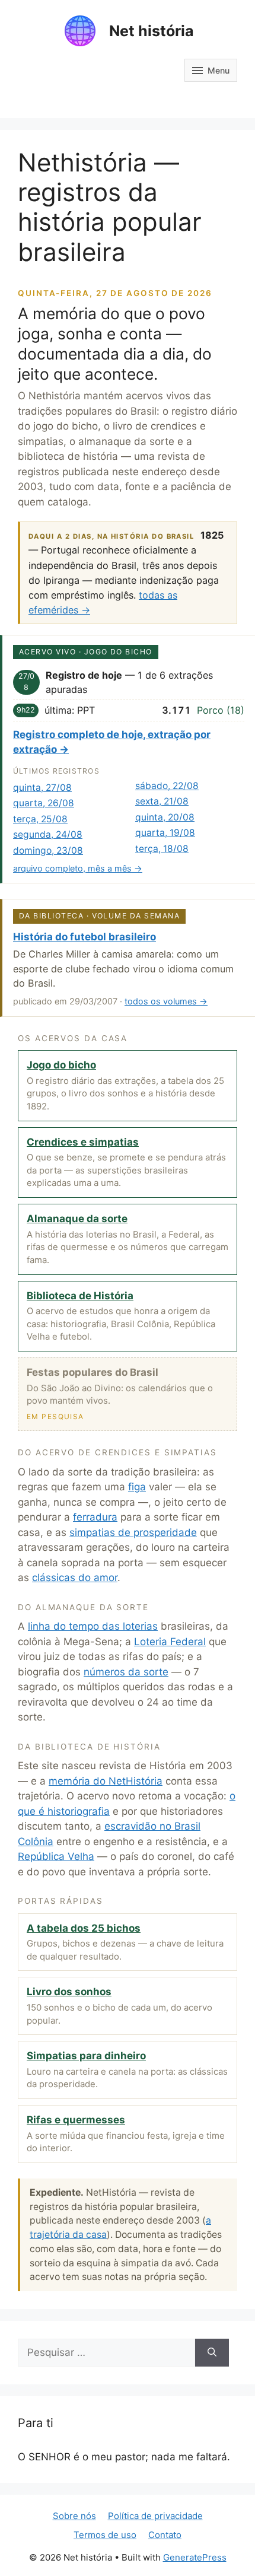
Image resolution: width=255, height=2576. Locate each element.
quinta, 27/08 (42, 788)
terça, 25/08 (40, 819)
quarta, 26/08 (44, 803)
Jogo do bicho (61, 1065)
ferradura (95, 1517)
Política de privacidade (155, 2516)
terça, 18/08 (162, 849)
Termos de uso (105, 2535)
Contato (165, 2535)
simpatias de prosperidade (133, 1532)
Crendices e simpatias (83, 1142)
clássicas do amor (75, 1578)
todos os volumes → (166, 1001)
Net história (152, 31)
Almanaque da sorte (77, 1219)
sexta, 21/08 (162, 801)
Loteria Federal (170, 1642)
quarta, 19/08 (165, 833)
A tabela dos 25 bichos (84, 1928)
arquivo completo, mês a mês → (78, 868)
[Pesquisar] (212, 2353)
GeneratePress (195, 2557)
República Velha (56, 1856)
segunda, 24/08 (48, 834)
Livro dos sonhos (69, 1992)
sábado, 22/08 (167, 786)
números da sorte (126, 1672)
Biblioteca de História (80, 1296)
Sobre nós (74, 2516)
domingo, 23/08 (48, 850)
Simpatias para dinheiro (86, 2056)
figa (137, 1487)
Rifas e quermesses (76, 2120)
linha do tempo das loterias (93, 1626)
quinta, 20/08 (165, 817)
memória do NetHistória (106, 1781)
